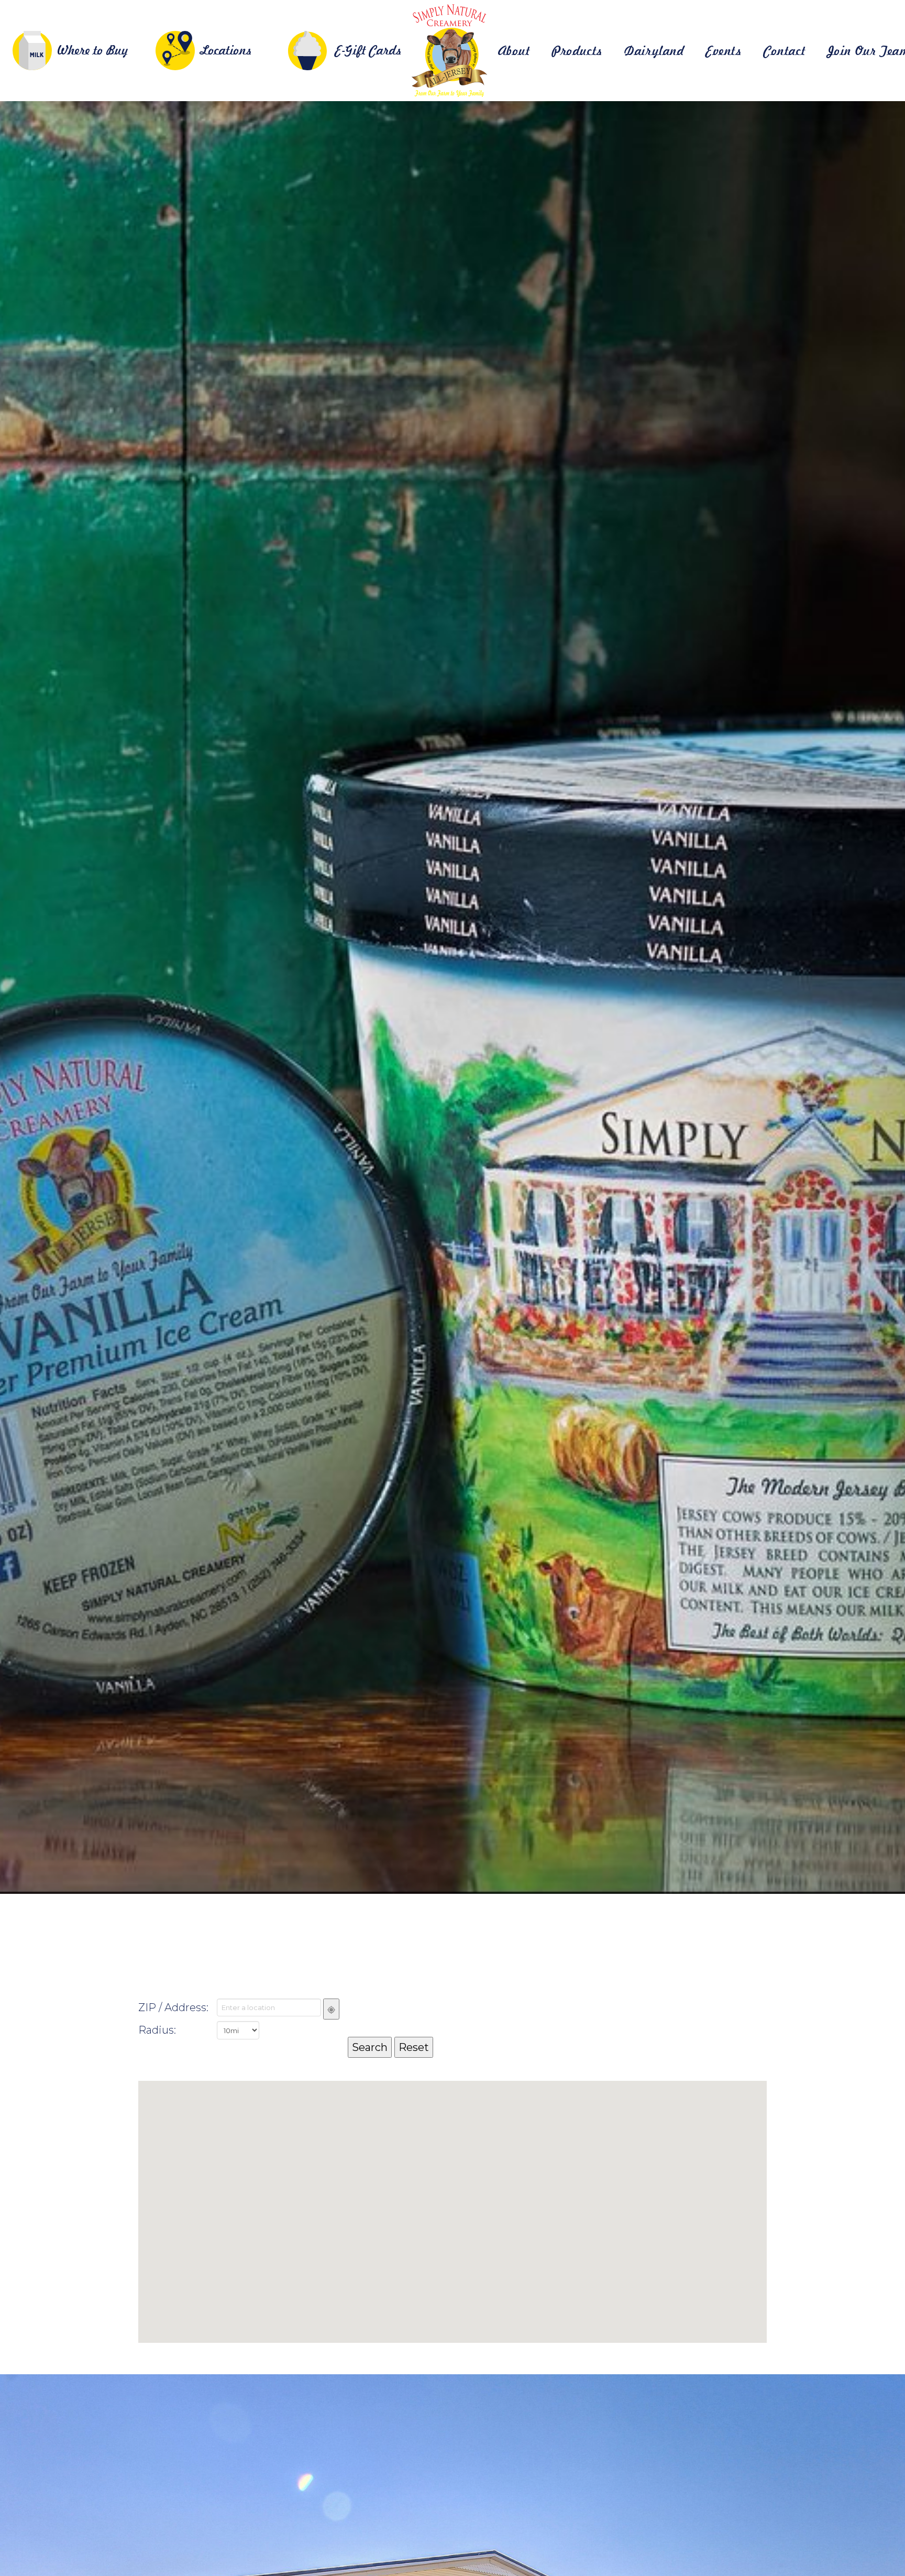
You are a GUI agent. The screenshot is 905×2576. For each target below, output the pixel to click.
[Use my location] (331, 2009)
